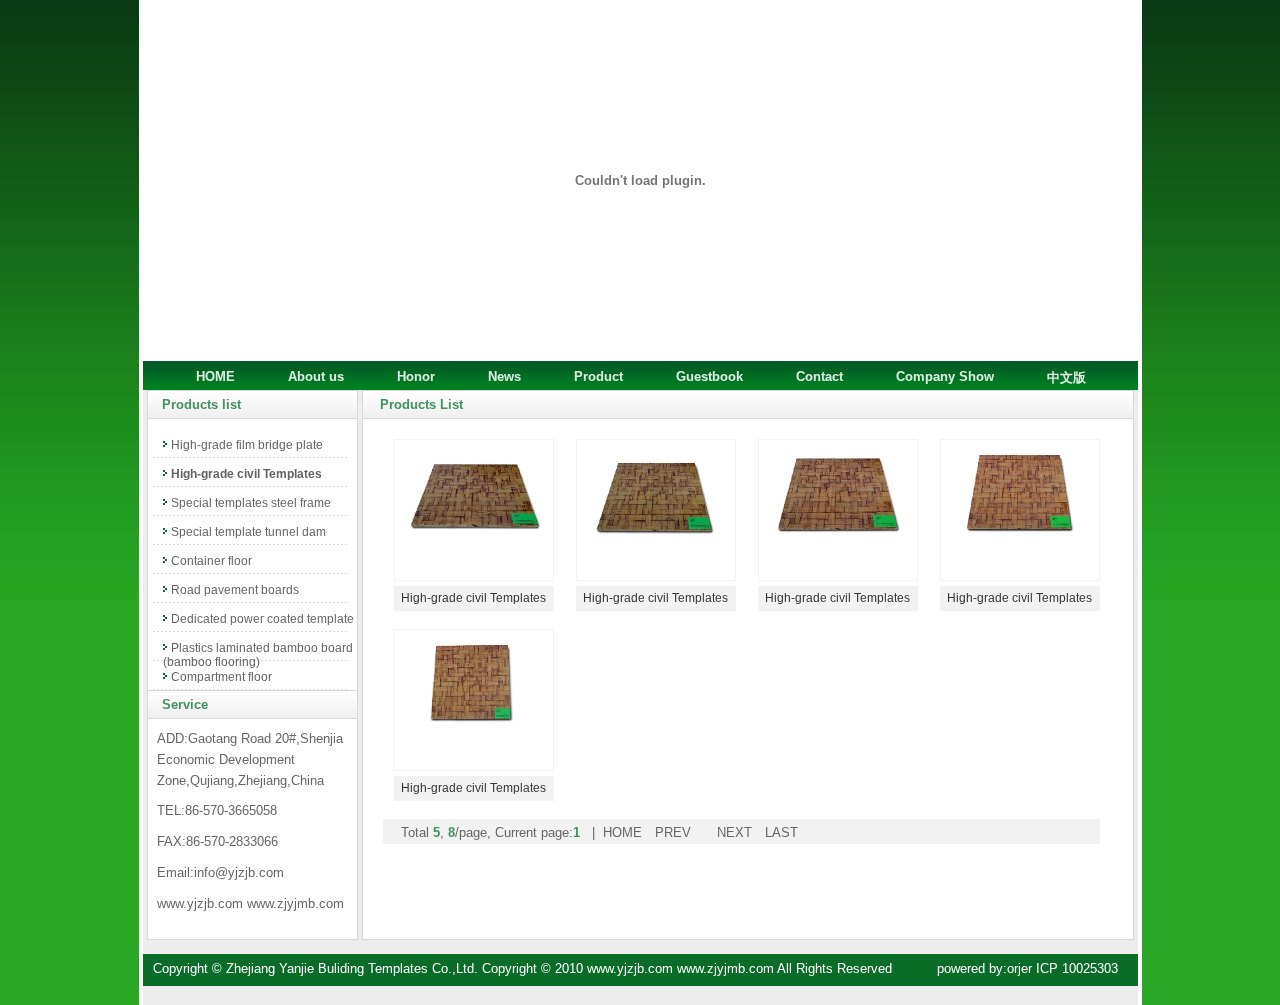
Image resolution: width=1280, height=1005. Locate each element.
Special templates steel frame (251, 503)
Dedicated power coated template (262, 619)
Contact (819, 376)
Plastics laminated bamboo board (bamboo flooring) (258, 655)
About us (316, 376)
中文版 (1066, 377)
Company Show (945, 376)
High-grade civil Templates (246, 474)
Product (598, 376)
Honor (416, 376)
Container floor (211, 561)
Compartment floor (221, 677)
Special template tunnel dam (248, 532)
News (504, 376)
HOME (215, 376)
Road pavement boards (235, 590)
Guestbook (709, 376)
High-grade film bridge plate (247, 445)
